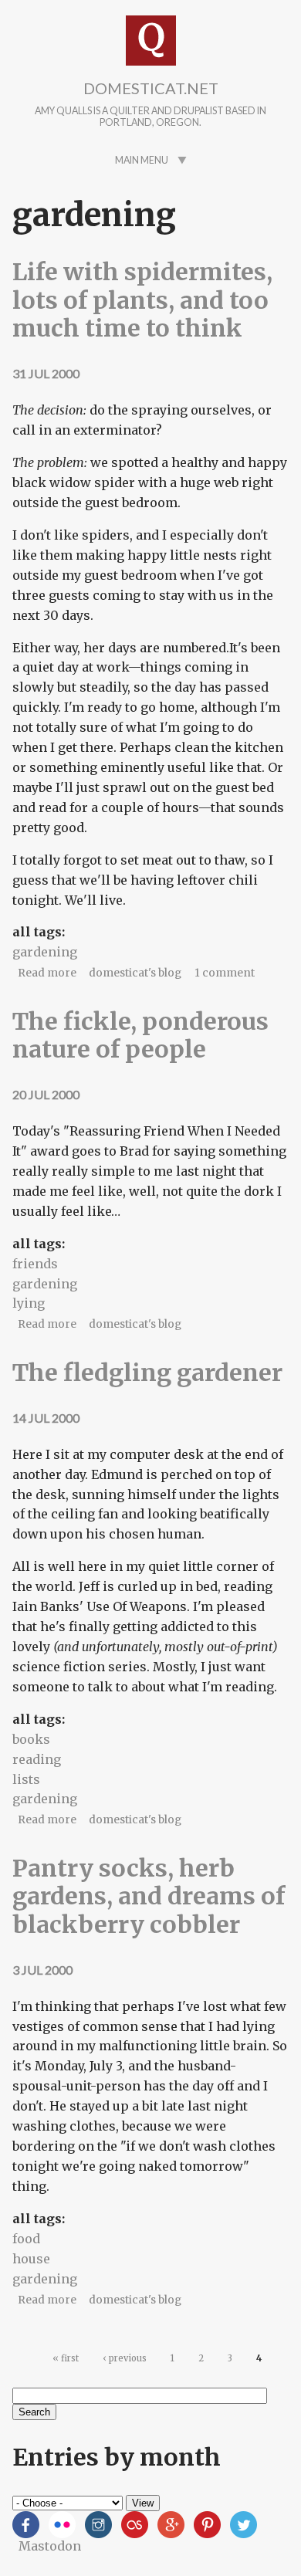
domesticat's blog (135, 973)
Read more (47, 973)
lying (29, 1303)
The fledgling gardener (147, 1373)
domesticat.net (151, 88)
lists (26, 1779)
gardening (45, 952)
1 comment (225, 973)
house (31, 2259)
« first (66, 2358)
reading (37, 1759)
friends (35, 1264)
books (31, 1739)
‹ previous (125, 2358)
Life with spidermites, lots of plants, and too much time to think (142, 300)
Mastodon (50, 2546)
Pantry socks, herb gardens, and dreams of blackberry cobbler (149, 1896)
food (26, 2239)
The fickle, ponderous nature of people (140, 1035)
